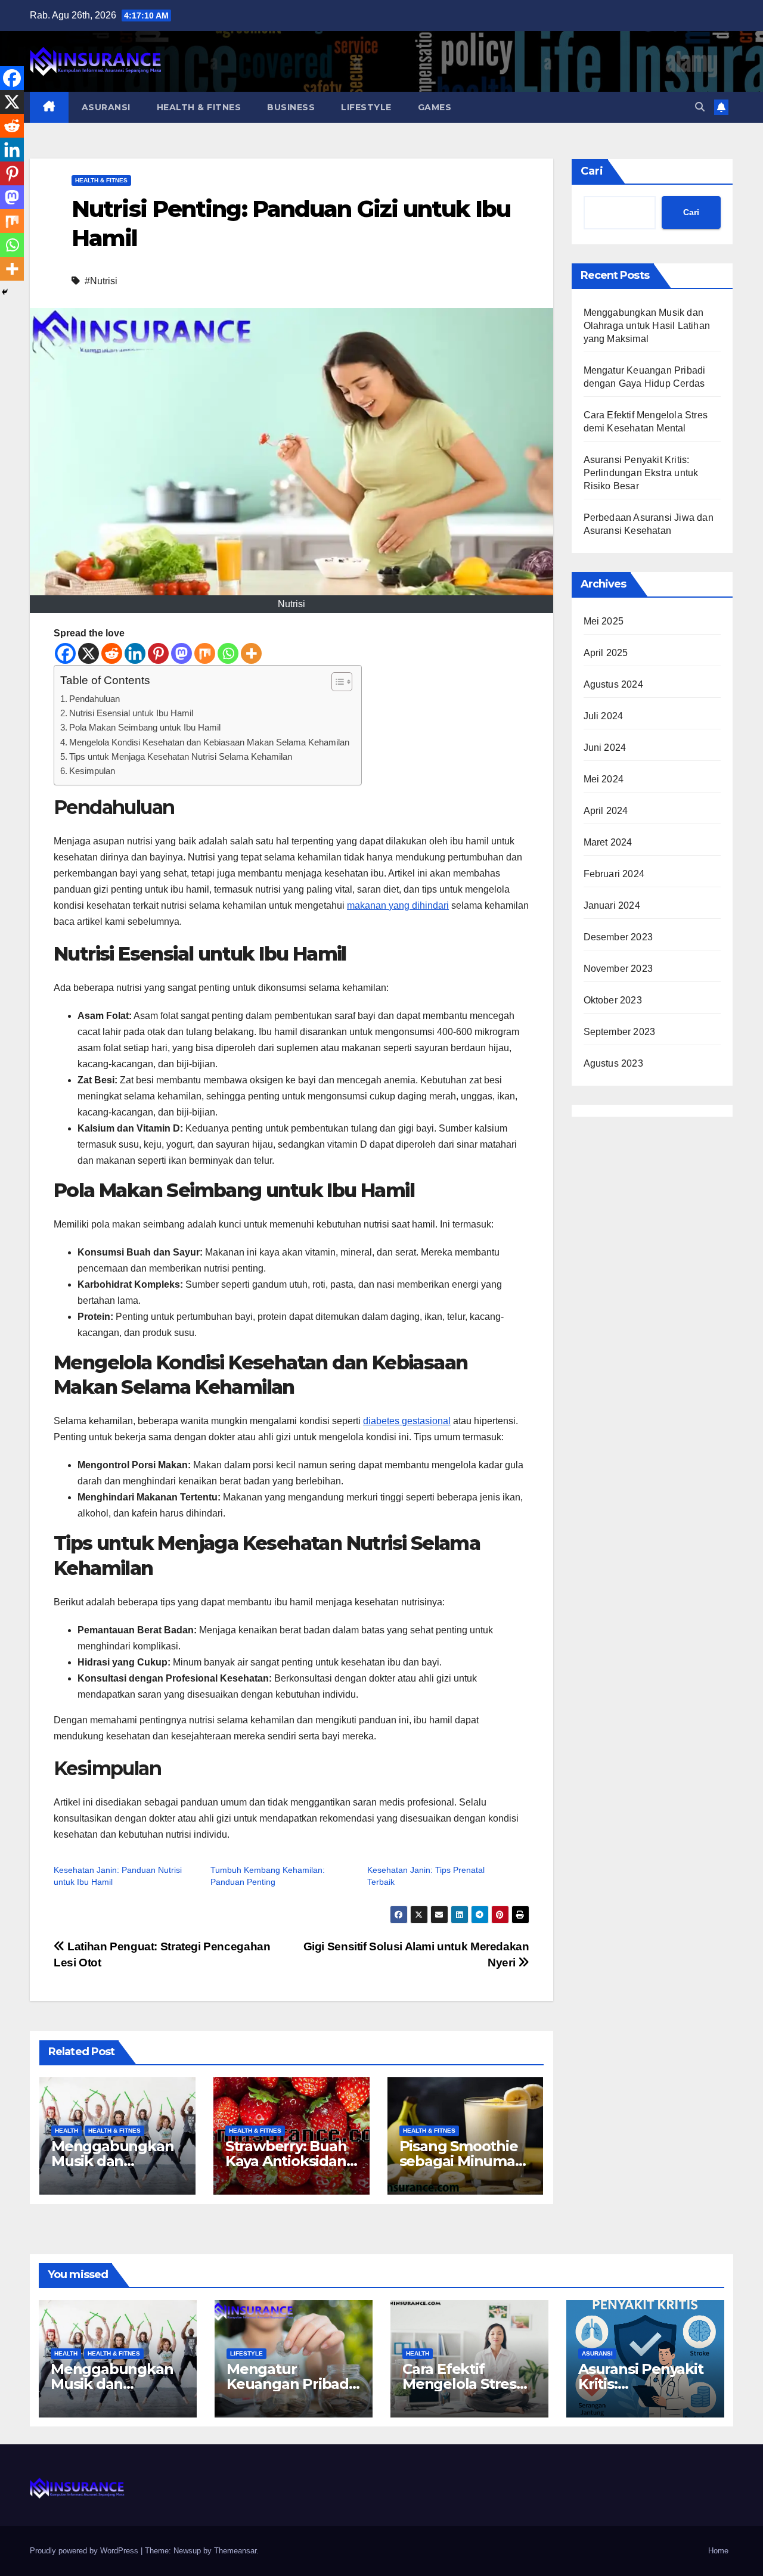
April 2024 (606, 811)
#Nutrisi (101, 281)
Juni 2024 (605, 748)
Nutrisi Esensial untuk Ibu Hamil (131, 713)
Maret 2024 (608, 842)
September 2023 (620, 1032)
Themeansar (235, 2551)
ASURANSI (106, 107)
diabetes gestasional (407, 1421)
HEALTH (66, 2131)
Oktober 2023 (613, 1000)
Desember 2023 (618, 937)
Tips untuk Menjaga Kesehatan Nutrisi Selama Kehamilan (181, 756)
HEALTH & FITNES (199, 107)
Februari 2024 (614, 874)
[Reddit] (112, 653)
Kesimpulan (92, 771)
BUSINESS (291, 107)
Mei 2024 (604, 779)
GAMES (435, 107)
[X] (89, 653)
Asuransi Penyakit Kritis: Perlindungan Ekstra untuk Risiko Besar (641, 473)
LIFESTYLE (366, 107)
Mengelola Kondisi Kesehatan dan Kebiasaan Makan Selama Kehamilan (209, 742)
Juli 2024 (604, 716)
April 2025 (606, 653)
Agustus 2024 (613, 684)
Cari (592, 171)
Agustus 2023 (613, 1063)
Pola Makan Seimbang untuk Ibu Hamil (145, 727)
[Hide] (5, 292)
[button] (700, 107)
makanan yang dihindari (398, 905)
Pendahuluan (94, 699)
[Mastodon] (182, 653)
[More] (251, 653)
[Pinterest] (158, 653)
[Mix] (205, 653)
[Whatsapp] (228, 653)
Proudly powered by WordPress (85, 2551)
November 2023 (618, 969)
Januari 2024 (612, 905)
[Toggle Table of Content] (336, 682)
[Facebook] (65, 653)
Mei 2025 (604, 621)
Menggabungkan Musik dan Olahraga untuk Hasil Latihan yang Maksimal (647, 326)
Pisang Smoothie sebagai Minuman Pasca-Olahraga (462, 2161)
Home (718, 2551)
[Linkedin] (135, 653)
